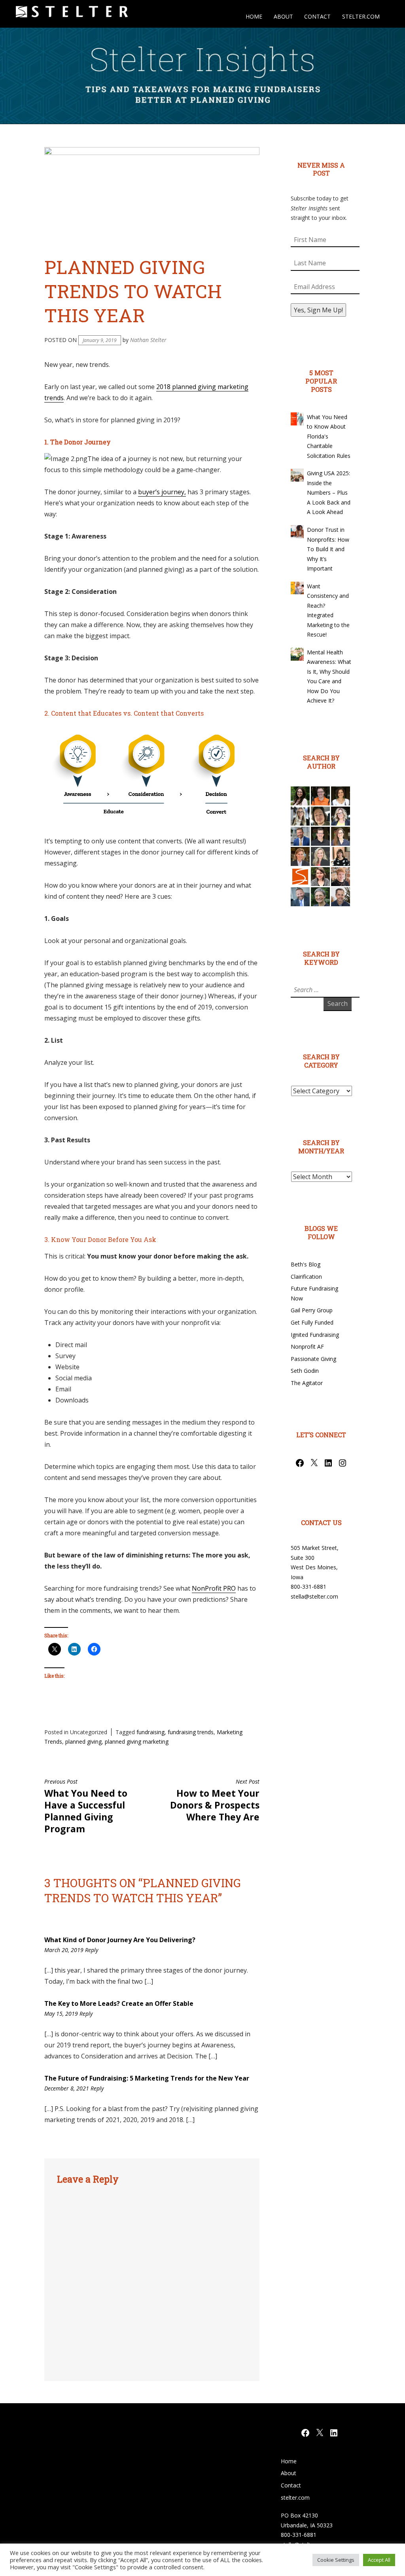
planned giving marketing (137, 1742)
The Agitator (307, 1383)
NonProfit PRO (214, 1588)
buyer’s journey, (162, 492)
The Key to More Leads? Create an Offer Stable (119, 2003)
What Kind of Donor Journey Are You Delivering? (120, 1940)
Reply (92, 1950)
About (283, 16)
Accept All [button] (379, 2560)
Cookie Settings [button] (336, 2560)
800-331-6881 (308, 1587)
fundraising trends (191, 1732)
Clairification (306, 1277)
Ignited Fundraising (315, 1335)
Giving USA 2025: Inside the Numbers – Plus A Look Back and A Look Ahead (329, 492)
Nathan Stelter (148, 340)
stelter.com (361, 16)
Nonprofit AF (307, 1347)
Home (254, 16)
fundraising (150, 1732)
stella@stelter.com (314, 1596)
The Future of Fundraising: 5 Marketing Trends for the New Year (147, 2078)
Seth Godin (305, 1371)
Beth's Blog (306, 1264)
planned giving (83, 1742)
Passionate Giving (313, 1359)
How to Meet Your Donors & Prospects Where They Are (215, 1801)
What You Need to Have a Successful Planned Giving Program (86, 1807)
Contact (317, 16)
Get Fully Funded (312, 1322)
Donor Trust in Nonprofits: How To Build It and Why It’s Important (328, 549)
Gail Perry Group (312, 1310)
